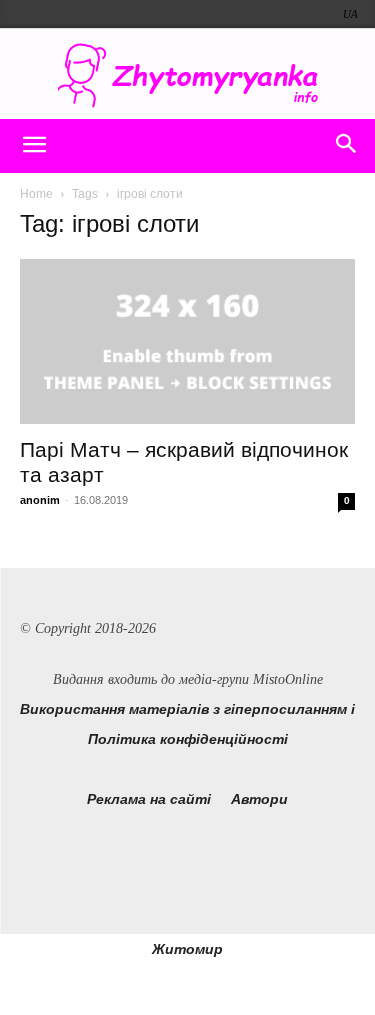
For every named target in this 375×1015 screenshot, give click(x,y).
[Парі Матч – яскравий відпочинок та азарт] (187, 341)
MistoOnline (288, 679)
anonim (40, 500)
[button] (34, 146)
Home (36, 194)
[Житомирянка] (187, 75)
